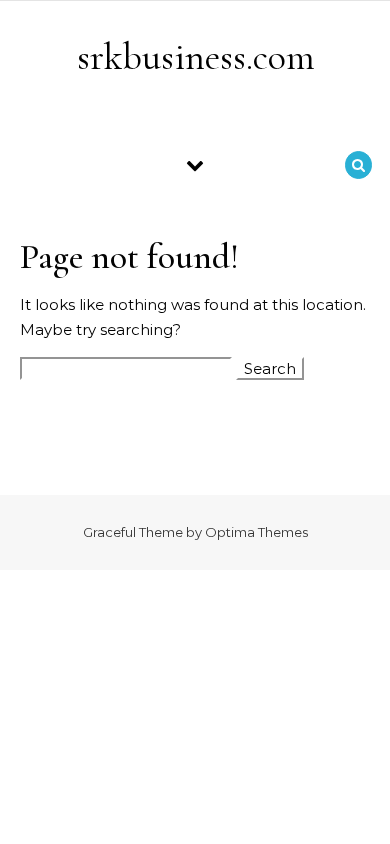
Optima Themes (256, 532)
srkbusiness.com (196, 57)
